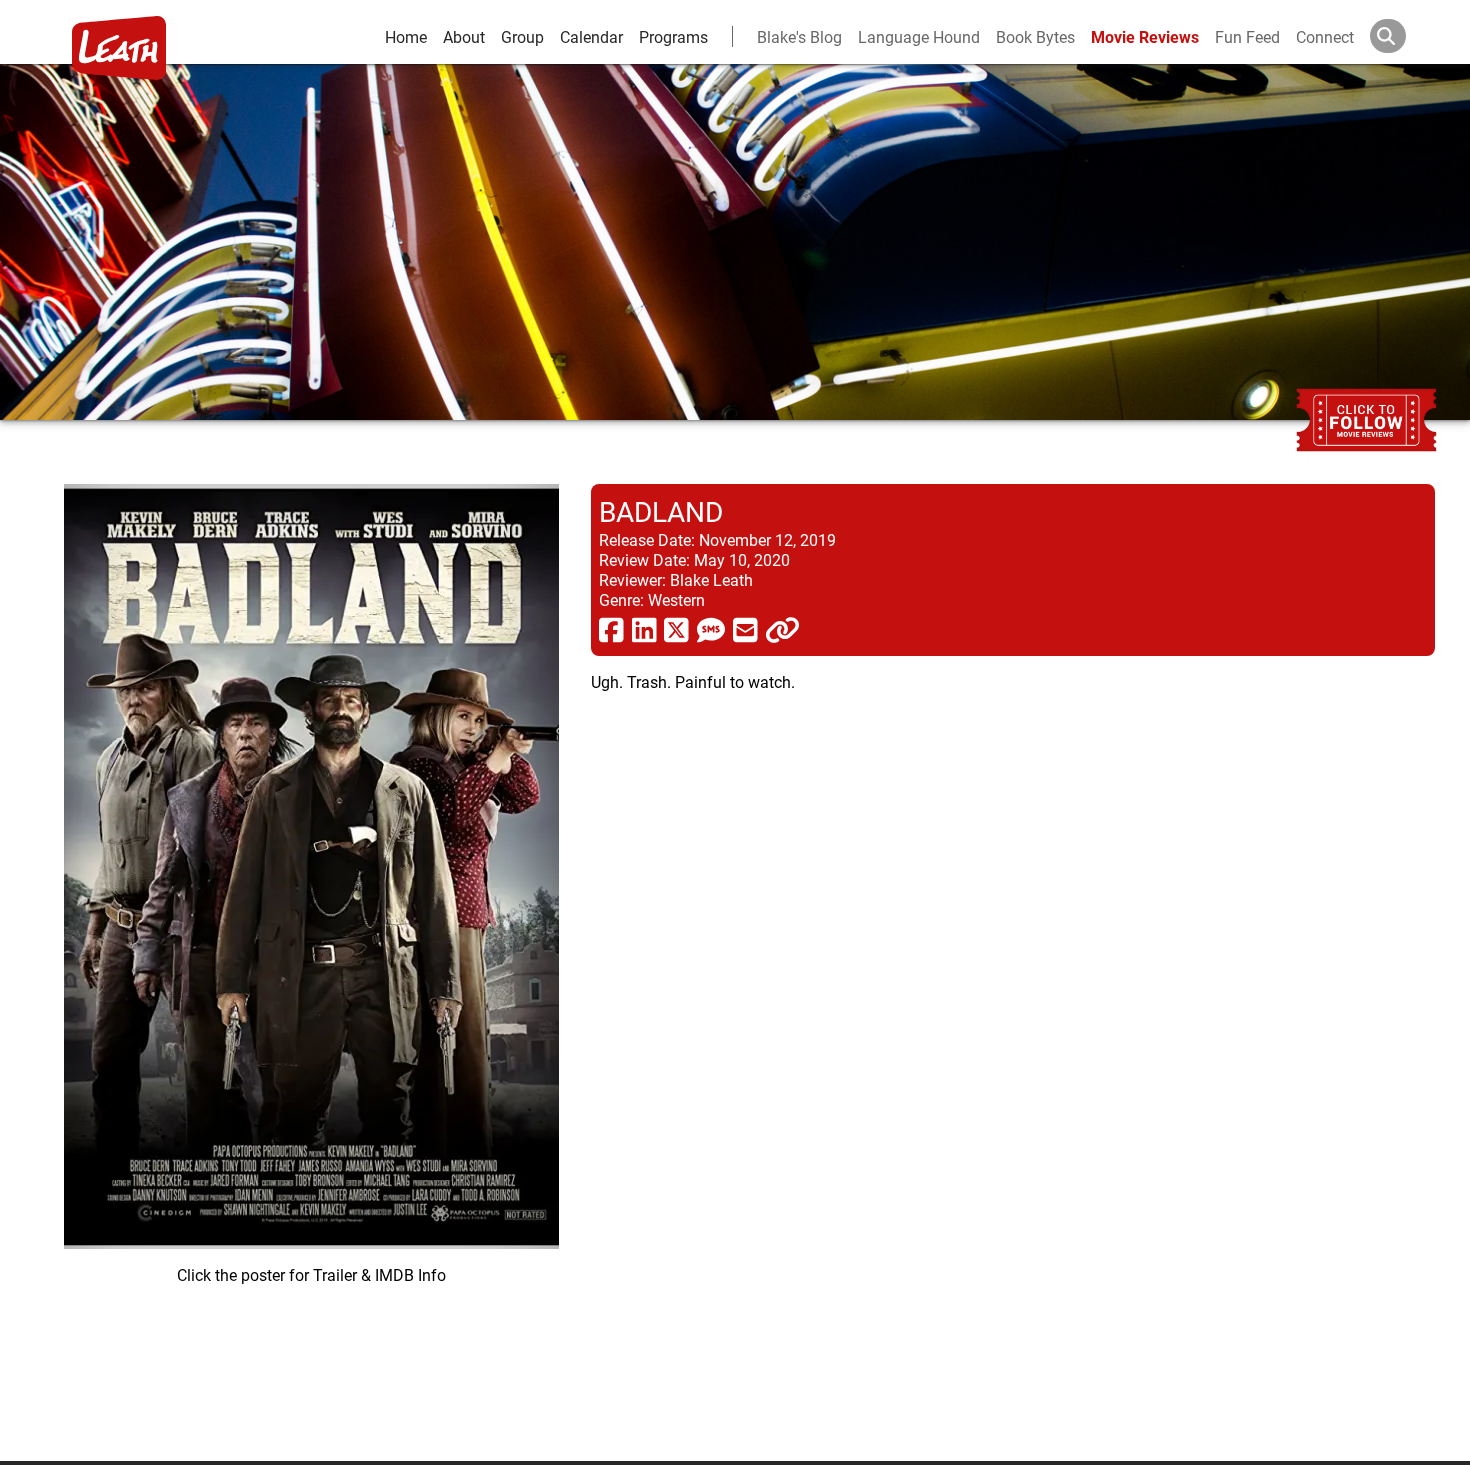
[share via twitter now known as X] (676, 629)
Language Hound (919, 36)
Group (522, 36)
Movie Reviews (1145, 36)
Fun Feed (1247, 36)
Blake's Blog (799, 36)
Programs (673, 36)
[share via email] (745, 629)
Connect (1325, 36)
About (464, 36)
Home (406, 36)
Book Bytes (1035, 36)
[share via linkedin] (644, 629)
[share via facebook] (611, 629)
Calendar (591, 36)
